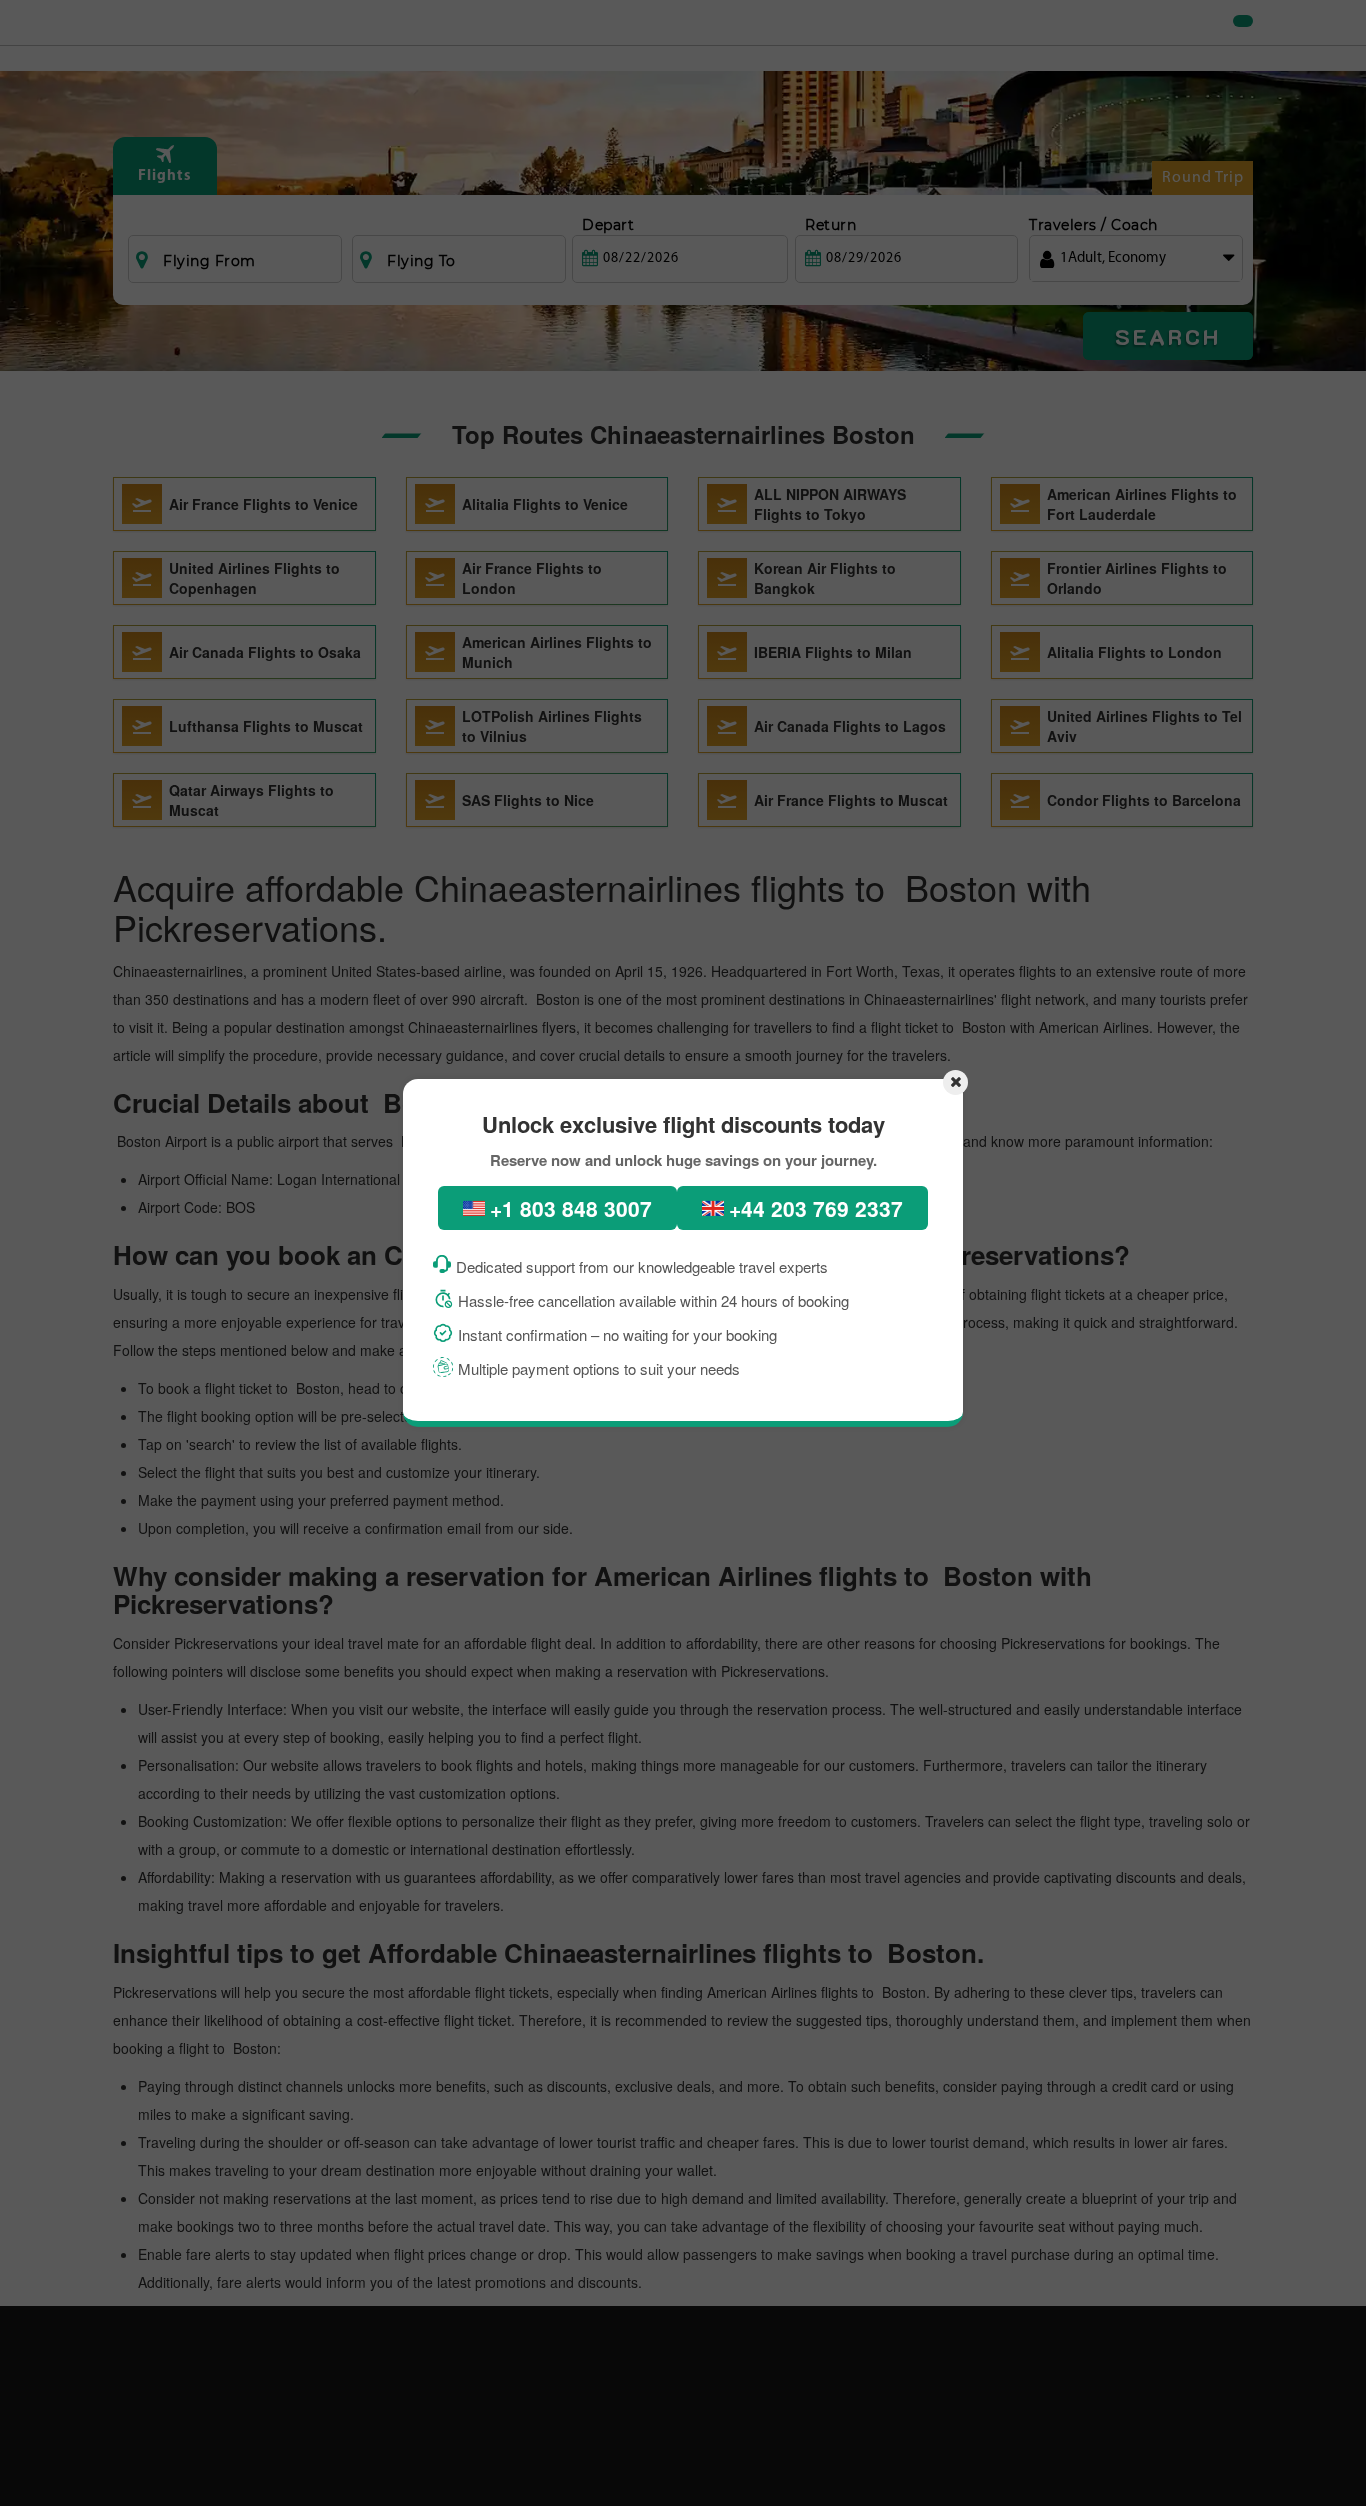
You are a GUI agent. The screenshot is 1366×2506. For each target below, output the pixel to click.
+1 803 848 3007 (571, 1208)
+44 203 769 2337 (816, 1208)
